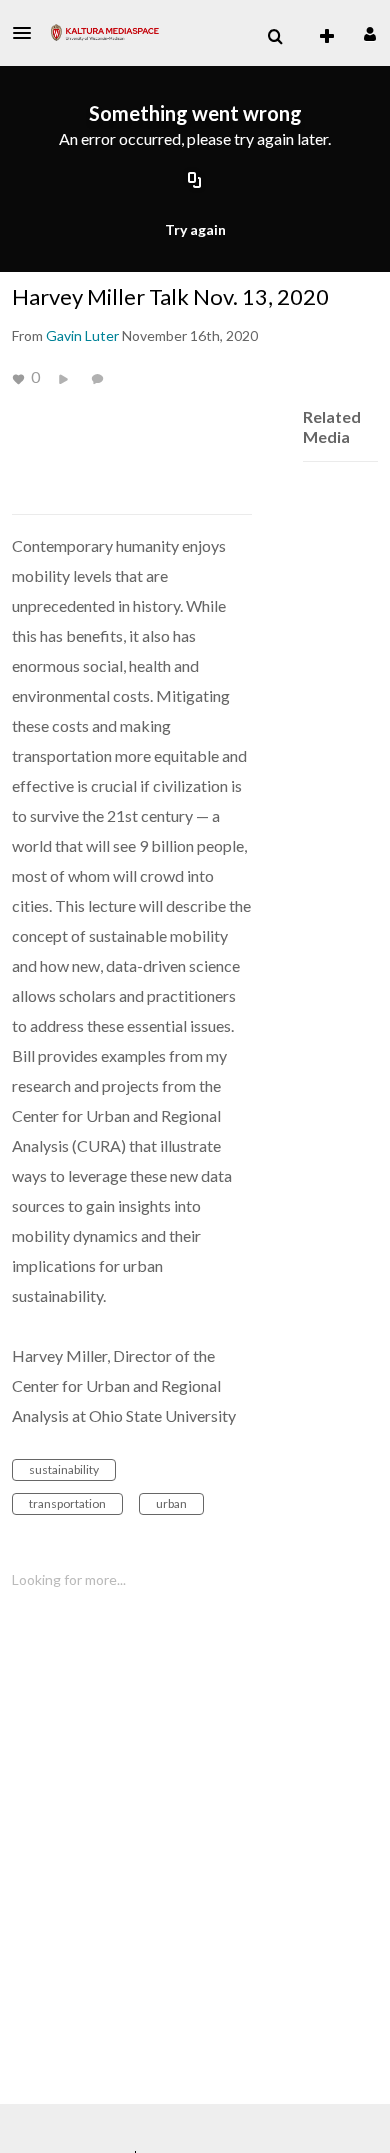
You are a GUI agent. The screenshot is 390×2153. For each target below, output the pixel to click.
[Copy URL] (195, 182)
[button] (28, 33)
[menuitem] (275, 37)
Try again (195, 229)
